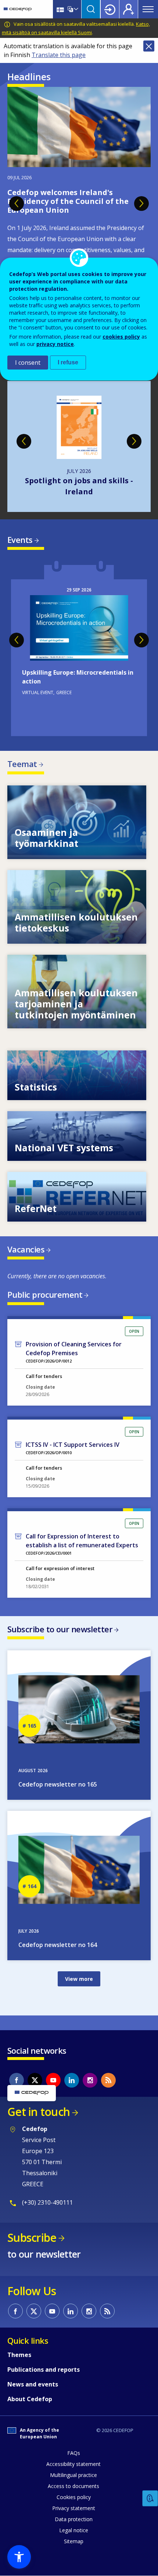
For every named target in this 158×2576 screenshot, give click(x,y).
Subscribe (32, 2238)
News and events (33, 2384)
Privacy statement (74, 2508)
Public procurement (45, 1294)
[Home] (18, 9)
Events (20, 540)
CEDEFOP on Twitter (35, 2080)
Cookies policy (74, 2497)
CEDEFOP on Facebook (17, 2080)
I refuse (68, 362)
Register (129, 9)
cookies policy (121, 337)
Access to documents (73, 2486)
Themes (19, 2355)
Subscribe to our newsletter (60, 1629)
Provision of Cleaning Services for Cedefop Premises (74, 1349)
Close (149, 46)
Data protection (74, 2519)
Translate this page (59, 55)
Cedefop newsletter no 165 (58, 1784)
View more (77, 822)
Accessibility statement (73, 2464)
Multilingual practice (73, 2475)
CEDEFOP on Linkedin (72, 2080)
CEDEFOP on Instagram (90, 2080)
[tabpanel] (79, 199)
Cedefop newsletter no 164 (58, 1945)
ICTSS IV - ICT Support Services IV (73, 1445)
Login (110, 9)
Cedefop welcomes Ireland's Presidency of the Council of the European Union (68, 201)
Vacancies (26, 1249)
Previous (17, 204)
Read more (79, 649)
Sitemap (74, 2541)
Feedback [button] (150, 2499)
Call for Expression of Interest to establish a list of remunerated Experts (82, 1541)
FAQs (74, 2453)
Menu (148, 9)
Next (141, 204)
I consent (28, 363)
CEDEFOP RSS (108, 2080)
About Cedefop (30, 2399)
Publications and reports (44, 2370)
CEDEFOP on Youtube (53, 2080)
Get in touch (39, 2112)
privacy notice (55, 344)
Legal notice (74, 2530)
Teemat (22, 764)
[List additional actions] (75, 9)
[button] (19, 2557)
